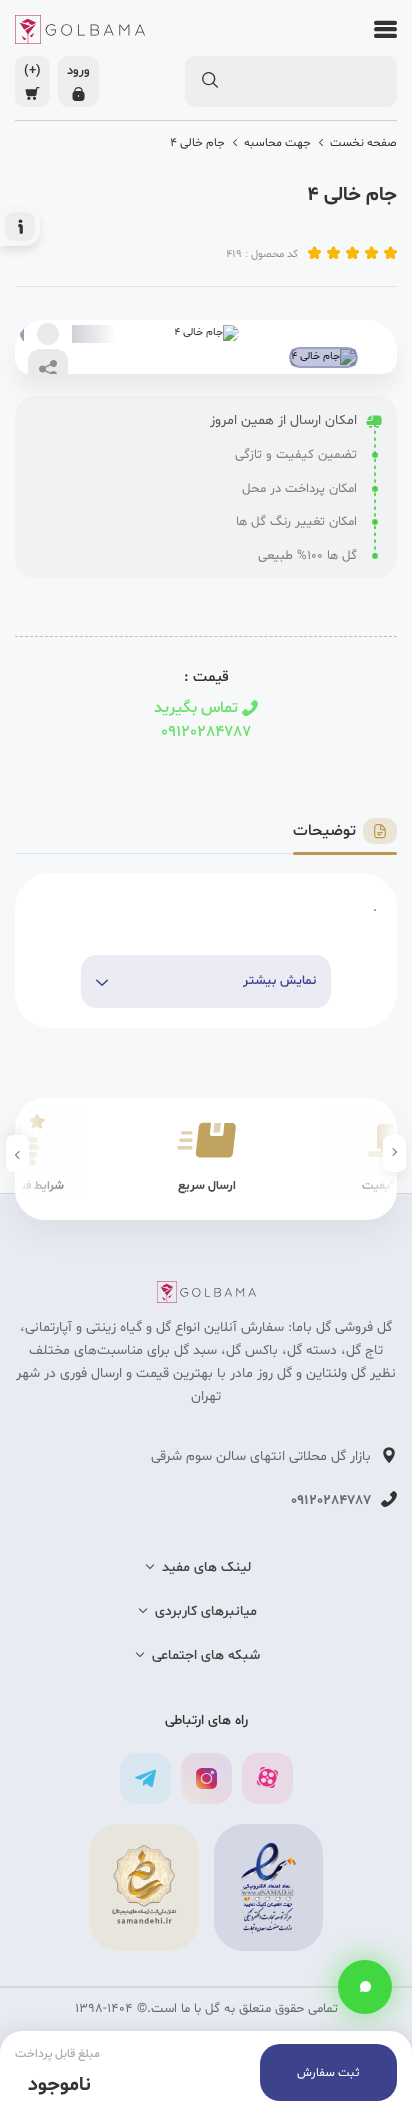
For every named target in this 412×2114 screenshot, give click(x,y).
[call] (365, 1987)
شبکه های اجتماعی (206, 1655)
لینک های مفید (206, 1567)
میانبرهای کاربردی (206, 1611)
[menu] (380, 29)
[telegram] (145, 1778)
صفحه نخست (363, 143)
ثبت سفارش (328, 2073)
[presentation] (394, 1153)
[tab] (345, 831)
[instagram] (206, 1778)
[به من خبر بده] (48, 334)
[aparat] (267, 1778)
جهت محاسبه (277, 143)
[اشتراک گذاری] (48, 369)
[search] (209, 81)
